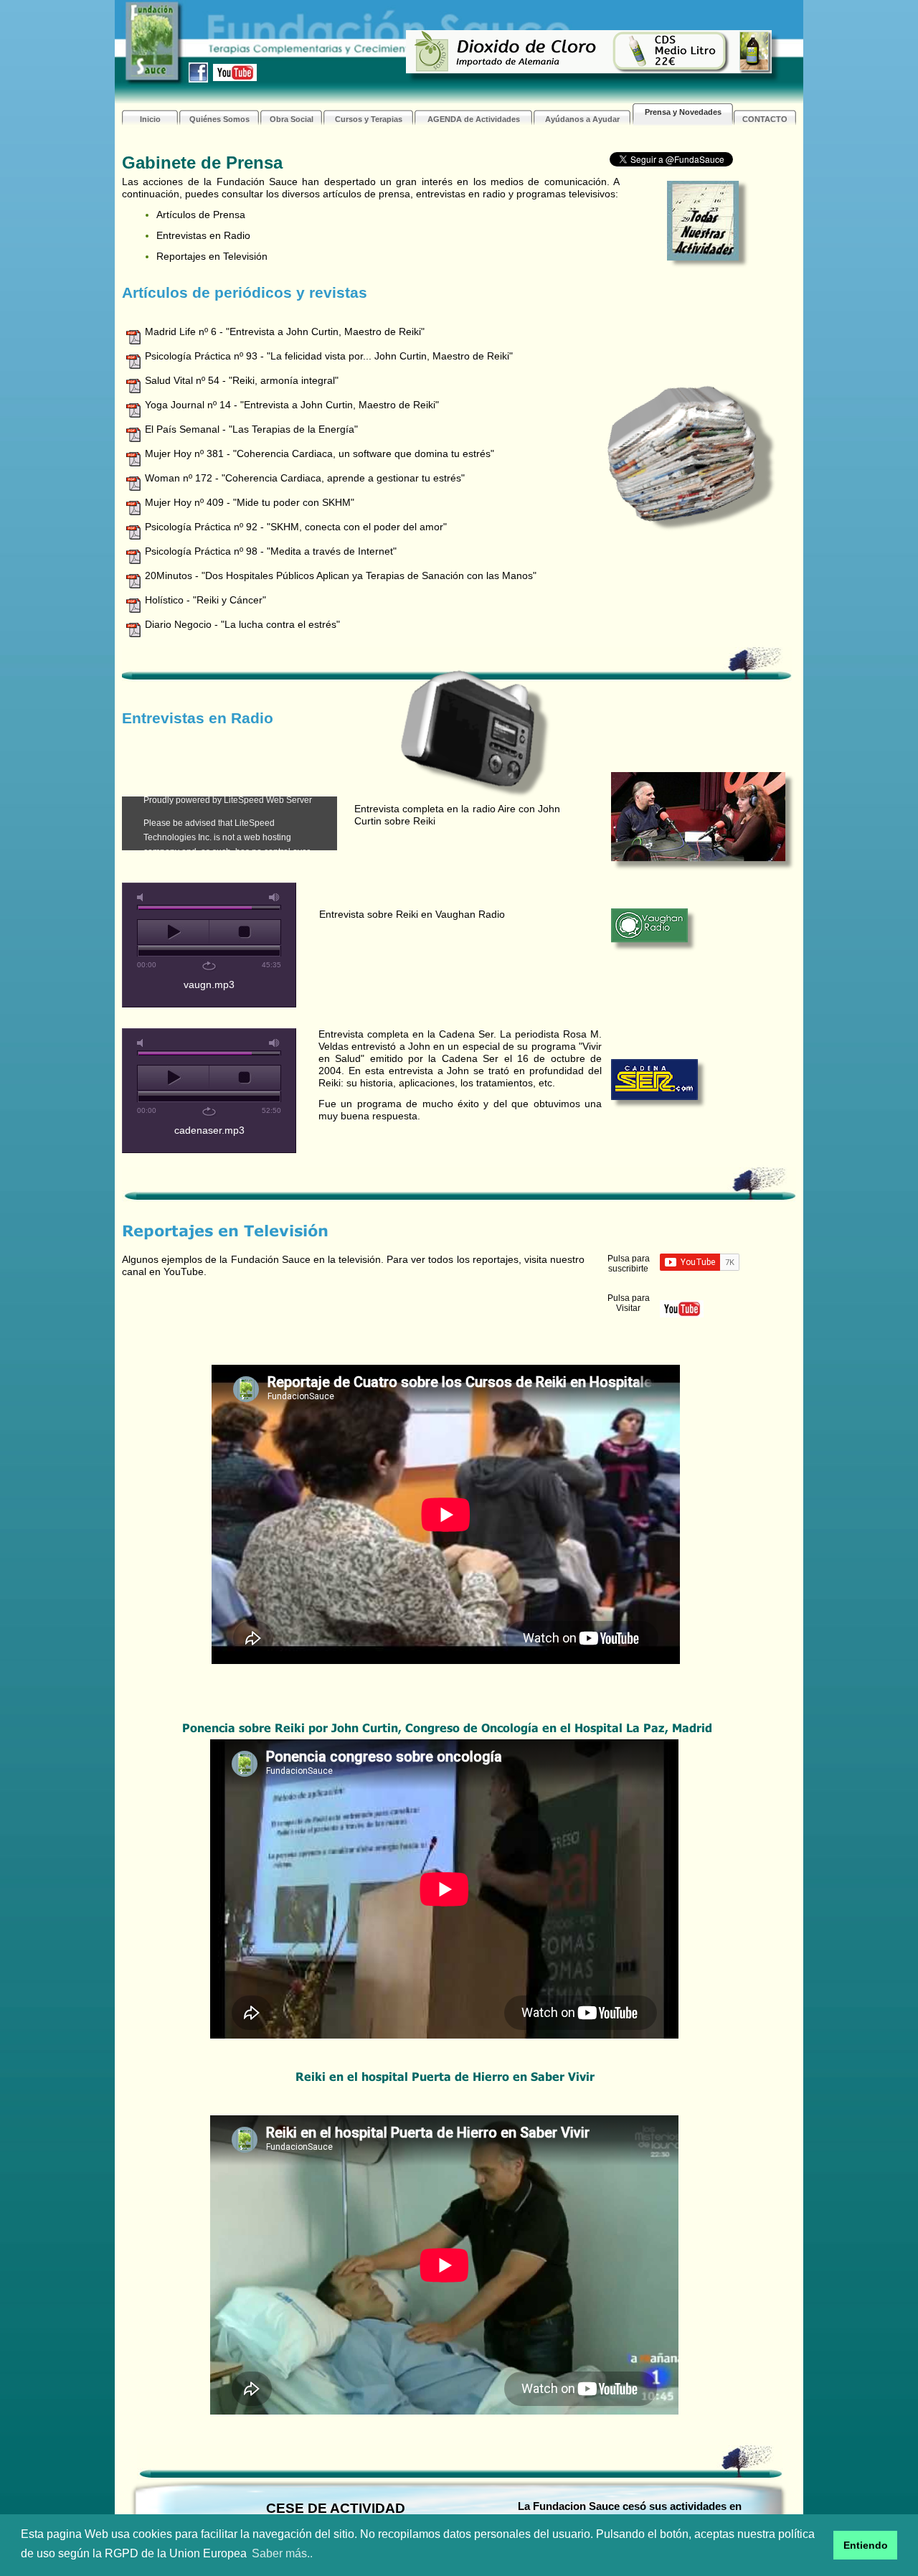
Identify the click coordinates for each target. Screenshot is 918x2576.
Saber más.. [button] (282, 2553)
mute (143, 897)
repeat (209, 966)
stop (245, 932)
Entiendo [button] (866, 2545)
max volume (275, 897)
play (173, 932)
